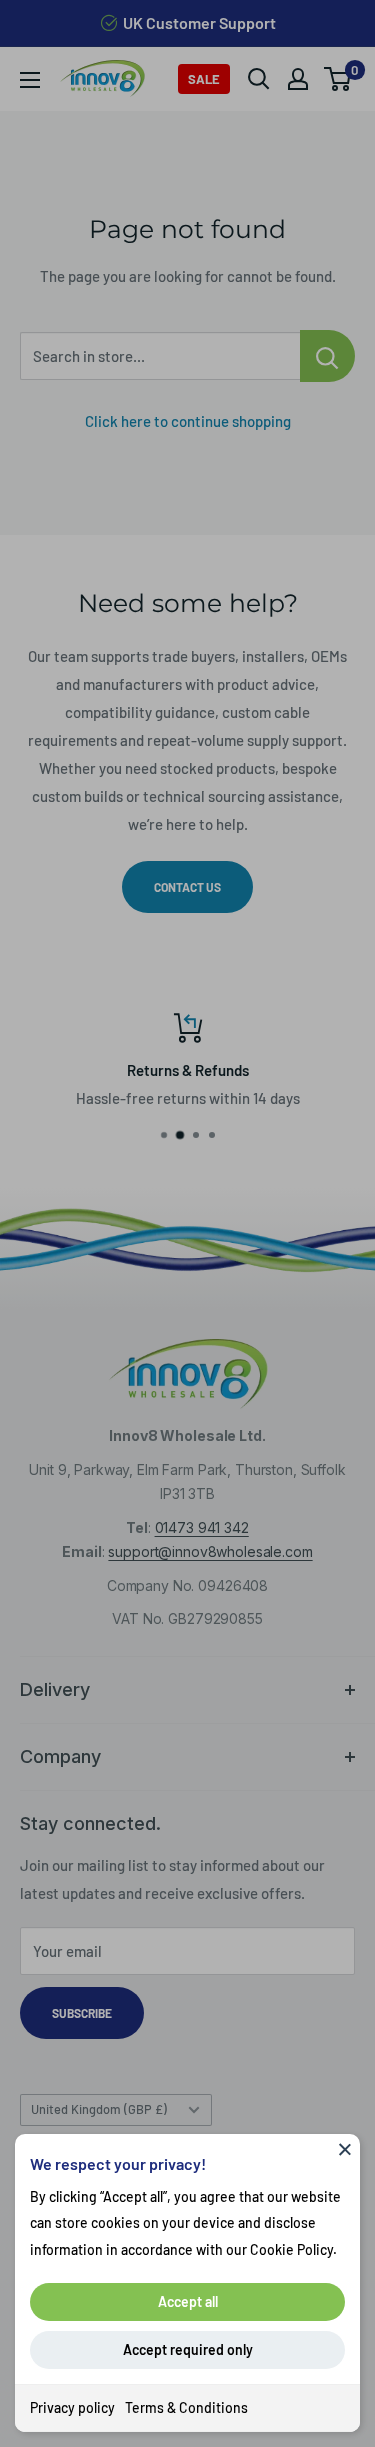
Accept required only (188, 2349)
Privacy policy (72, 2407)
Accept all (188, 2301)
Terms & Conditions (186, 2407)
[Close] (345, 2149)
